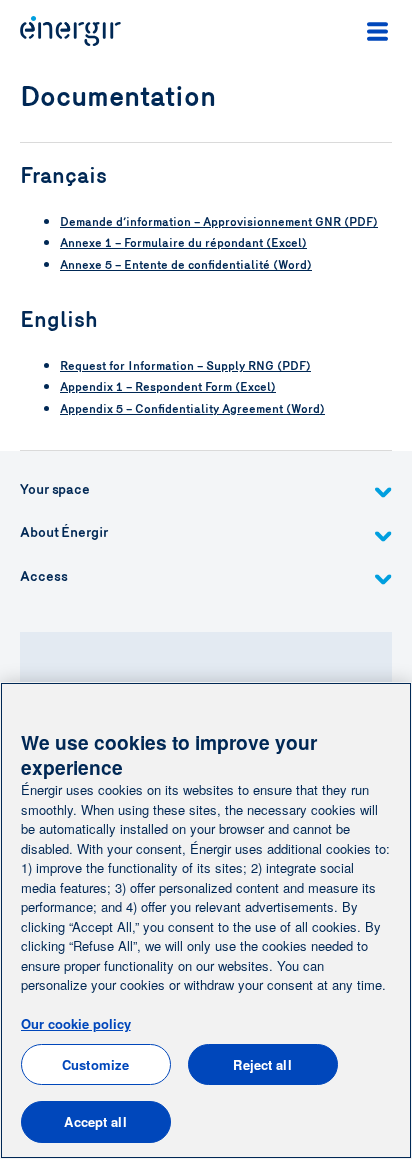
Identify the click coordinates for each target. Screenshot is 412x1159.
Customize (95, 1064)
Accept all (95, 1121)
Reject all (262, 1064)
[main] (206, 920)
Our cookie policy (76, 1023)
